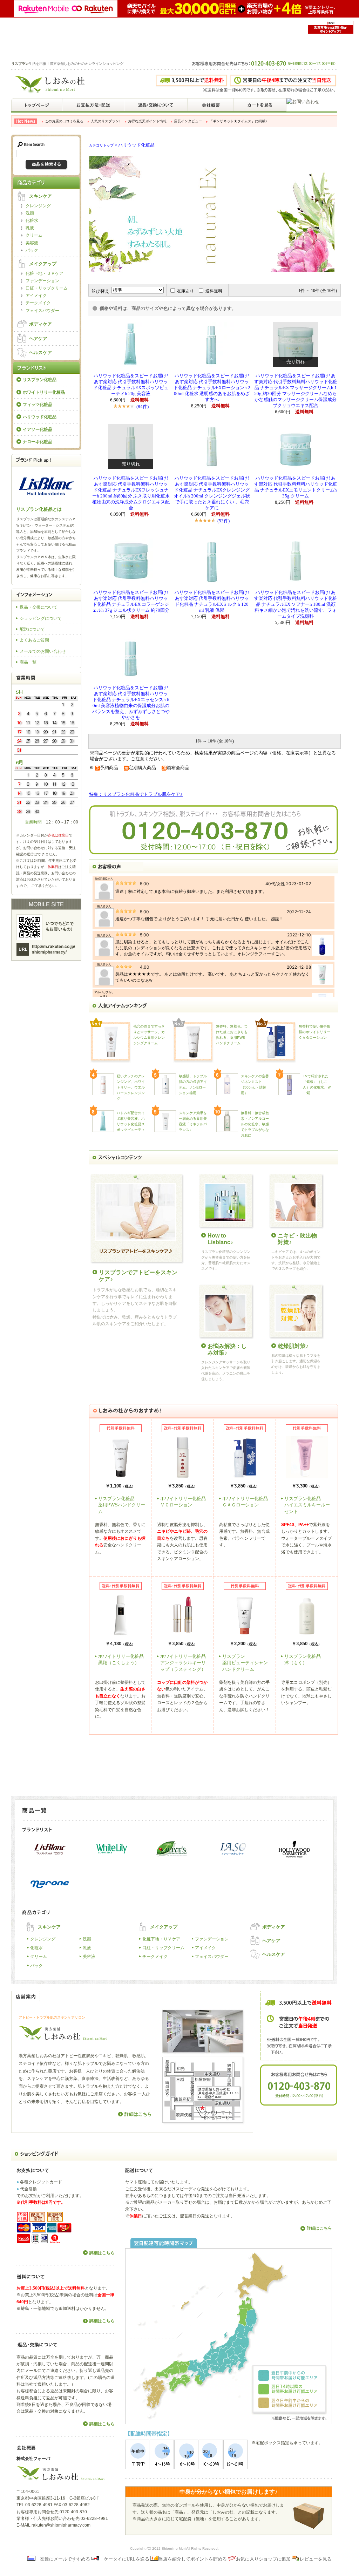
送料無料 (214, 291)
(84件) (143, 406)
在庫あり (185, 291)
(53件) (223, 521)
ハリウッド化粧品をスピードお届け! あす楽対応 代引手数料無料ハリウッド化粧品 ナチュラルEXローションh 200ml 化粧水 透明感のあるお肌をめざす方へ (212, 388)
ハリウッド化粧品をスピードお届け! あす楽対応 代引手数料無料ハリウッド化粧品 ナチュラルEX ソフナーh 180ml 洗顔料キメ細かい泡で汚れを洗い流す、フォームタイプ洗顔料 (296, 604)
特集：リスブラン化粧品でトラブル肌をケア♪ (136, 794)
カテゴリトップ (101, 145)
